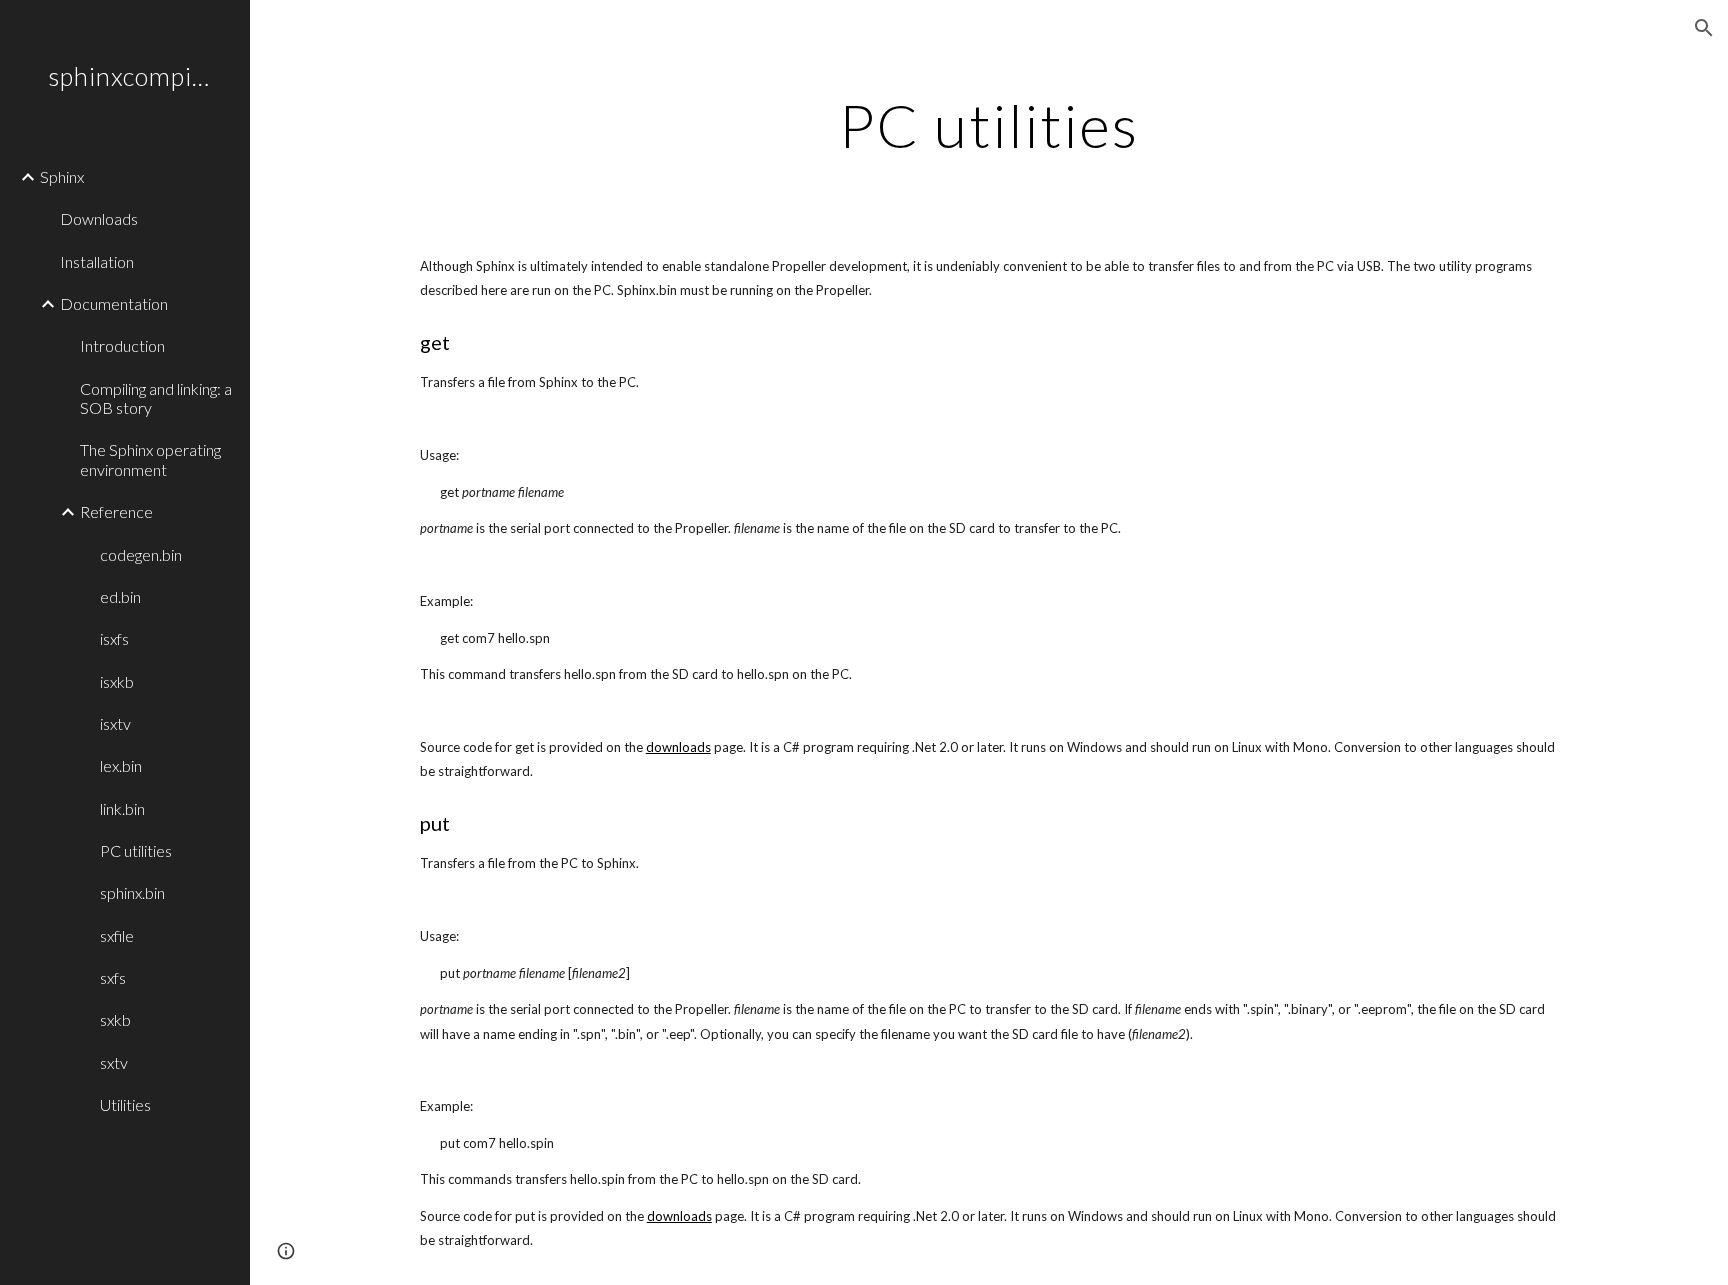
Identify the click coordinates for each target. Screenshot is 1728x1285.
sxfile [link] (117, 935)
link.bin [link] (122, 808)
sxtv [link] (114, 1062)
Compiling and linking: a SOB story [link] (156, 398)
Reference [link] (116, 511)
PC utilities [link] (136, 850)
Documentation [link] (114, 303)
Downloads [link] (99, 218)
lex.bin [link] (121, 765)
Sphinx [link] (62, 176)
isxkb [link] (117, 681)
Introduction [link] (122, 345)
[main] (989, 125)
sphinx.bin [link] (132, 892)
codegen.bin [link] (141, 554)
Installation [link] (97, 261)
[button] (1704, 28)
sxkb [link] (115, 1019)
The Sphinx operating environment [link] (150, 459)
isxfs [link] (114, 638)
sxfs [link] (113, 977)
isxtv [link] (115, 723)
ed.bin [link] (120, 596)
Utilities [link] (125, 1104)
